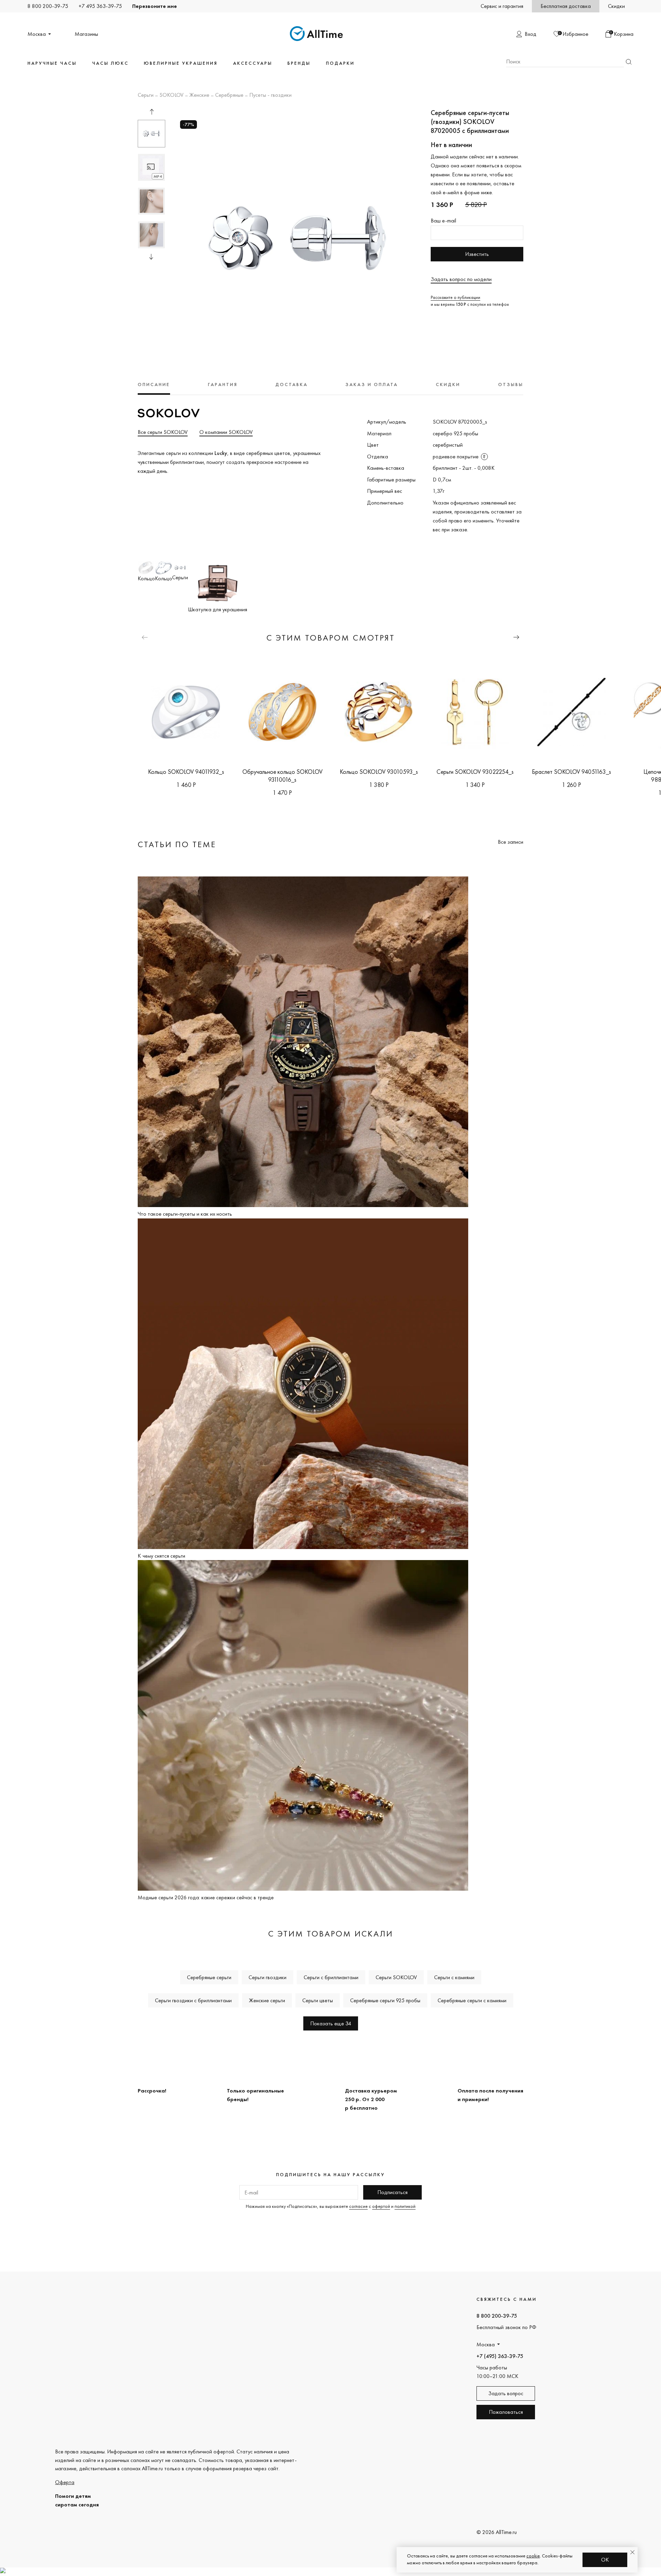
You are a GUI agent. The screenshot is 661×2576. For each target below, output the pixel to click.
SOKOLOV (171, 95)
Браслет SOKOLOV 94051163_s (571, 772)
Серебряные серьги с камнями (472, 2000)
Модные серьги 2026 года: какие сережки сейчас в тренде (206, 1897)
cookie (533, 2556)
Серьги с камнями (454, 1977)
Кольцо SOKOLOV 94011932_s (186, 772)
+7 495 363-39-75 (100, 6)
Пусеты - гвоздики (270, 95)
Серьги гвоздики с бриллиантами (193, 2000)
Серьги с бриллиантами (331, 1977)
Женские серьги (267, 2000)
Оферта (65, 2482)
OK (605, 2560)
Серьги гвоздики (267, 1977)
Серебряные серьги (209, 1977)
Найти (629, 62)
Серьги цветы (318, 2000)
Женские (199, 95)
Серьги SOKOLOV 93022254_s (475, 772)
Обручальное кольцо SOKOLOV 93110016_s (282, 776)
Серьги (146, 95)
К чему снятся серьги (161, 1556)
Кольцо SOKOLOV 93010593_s (379, 772)
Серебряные (229, 95)
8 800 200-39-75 (48, 6)
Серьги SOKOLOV (396, 1977)
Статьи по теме (177, 844)
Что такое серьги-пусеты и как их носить (185, 1214)
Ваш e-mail (443, 221)
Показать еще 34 (331, 2023)
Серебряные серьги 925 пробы (385, 2000)
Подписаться (392, 2192)
